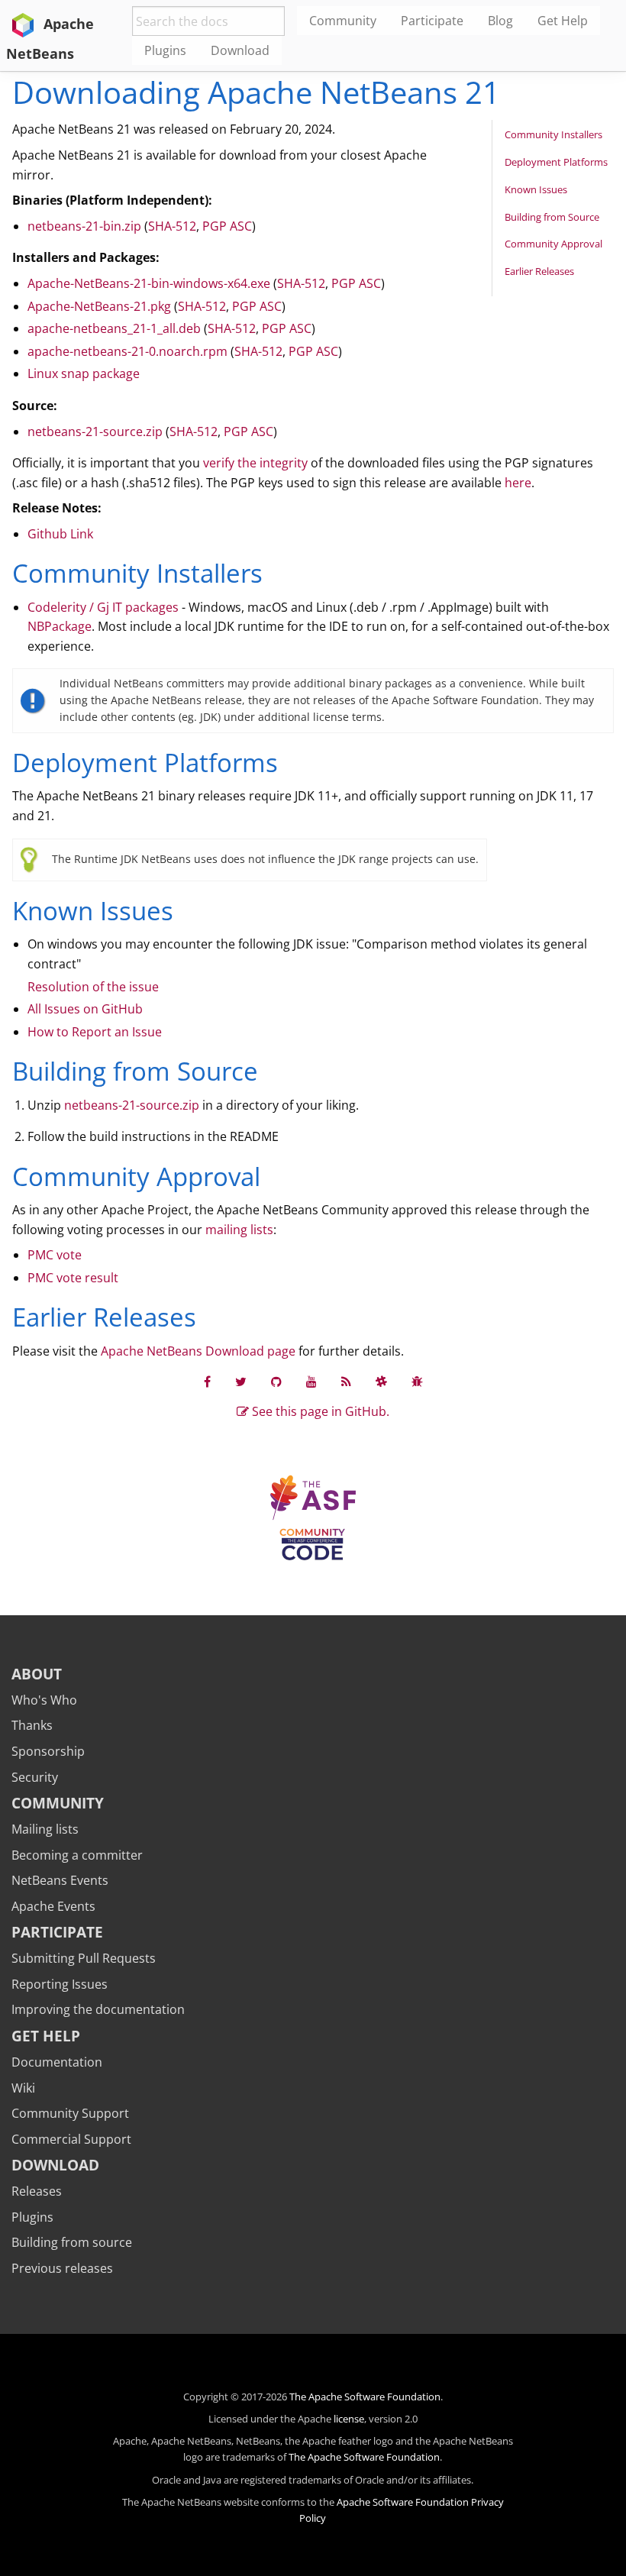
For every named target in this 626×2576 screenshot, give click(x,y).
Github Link (60, 534)
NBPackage (60, 626)
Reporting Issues (60, 1984)
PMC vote (55, 1255)
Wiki (23, 2088)
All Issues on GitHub (85, 1009)
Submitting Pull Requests (84, 1958)
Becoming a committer (77, 1855)
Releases (37, 2191)
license (349, 2419)
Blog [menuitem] (500, 21)
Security (35, 1777)
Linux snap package (84, 373)
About (37, 1674)
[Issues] (417, 1382)
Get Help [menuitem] (563, 21)
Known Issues (536, 189)
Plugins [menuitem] (165, 50)
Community (58, 1803)
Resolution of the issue (93, 987)
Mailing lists (45, 1829)
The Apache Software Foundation (365, 2397)
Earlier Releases (539, 271)
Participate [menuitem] (432, 21)
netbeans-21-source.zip (95, 431)
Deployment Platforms (556, 162)
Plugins (32, 2217)
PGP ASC (227, 226)
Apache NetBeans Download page (198, 1351)
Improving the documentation (98, 2009)
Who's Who (44, 1700)
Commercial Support (71, 2139)
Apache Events (53, 1906)
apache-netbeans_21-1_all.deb (114, 328)
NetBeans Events (60, 1880)
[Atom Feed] (346, 1382)
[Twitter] (241, 1382)
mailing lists (239, 1230)
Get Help (46, 2036)
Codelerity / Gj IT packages (103, 607)
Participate (57, 1932)
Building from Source (552, 217)
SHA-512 (172, 226)
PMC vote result (73, 1278)
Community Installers (553, 134)
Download (55, 2165)
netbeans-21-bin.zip (84, 226)
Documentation (57, 2062)
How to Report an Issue (95, 1032)
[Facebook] (207, 1382)
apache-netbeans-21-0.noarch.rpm (127, 351)
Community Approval (553, 244)
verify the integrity (255, 463)
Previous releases (62, 2268)
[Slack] (381, 1382)
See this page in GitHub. (319, 1411)
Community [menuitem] (343, 21)
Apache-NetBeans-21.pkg (99, 306)
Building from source (72, 2242)
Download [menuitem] (240, 50)
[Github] (276, 1382)
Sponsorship (48, 1751)
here (518, 483)
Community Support (70, 2113)
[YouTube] (311, 1382)
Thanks (32, 1725)
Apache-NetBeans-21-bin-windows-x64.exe (149, 283)
